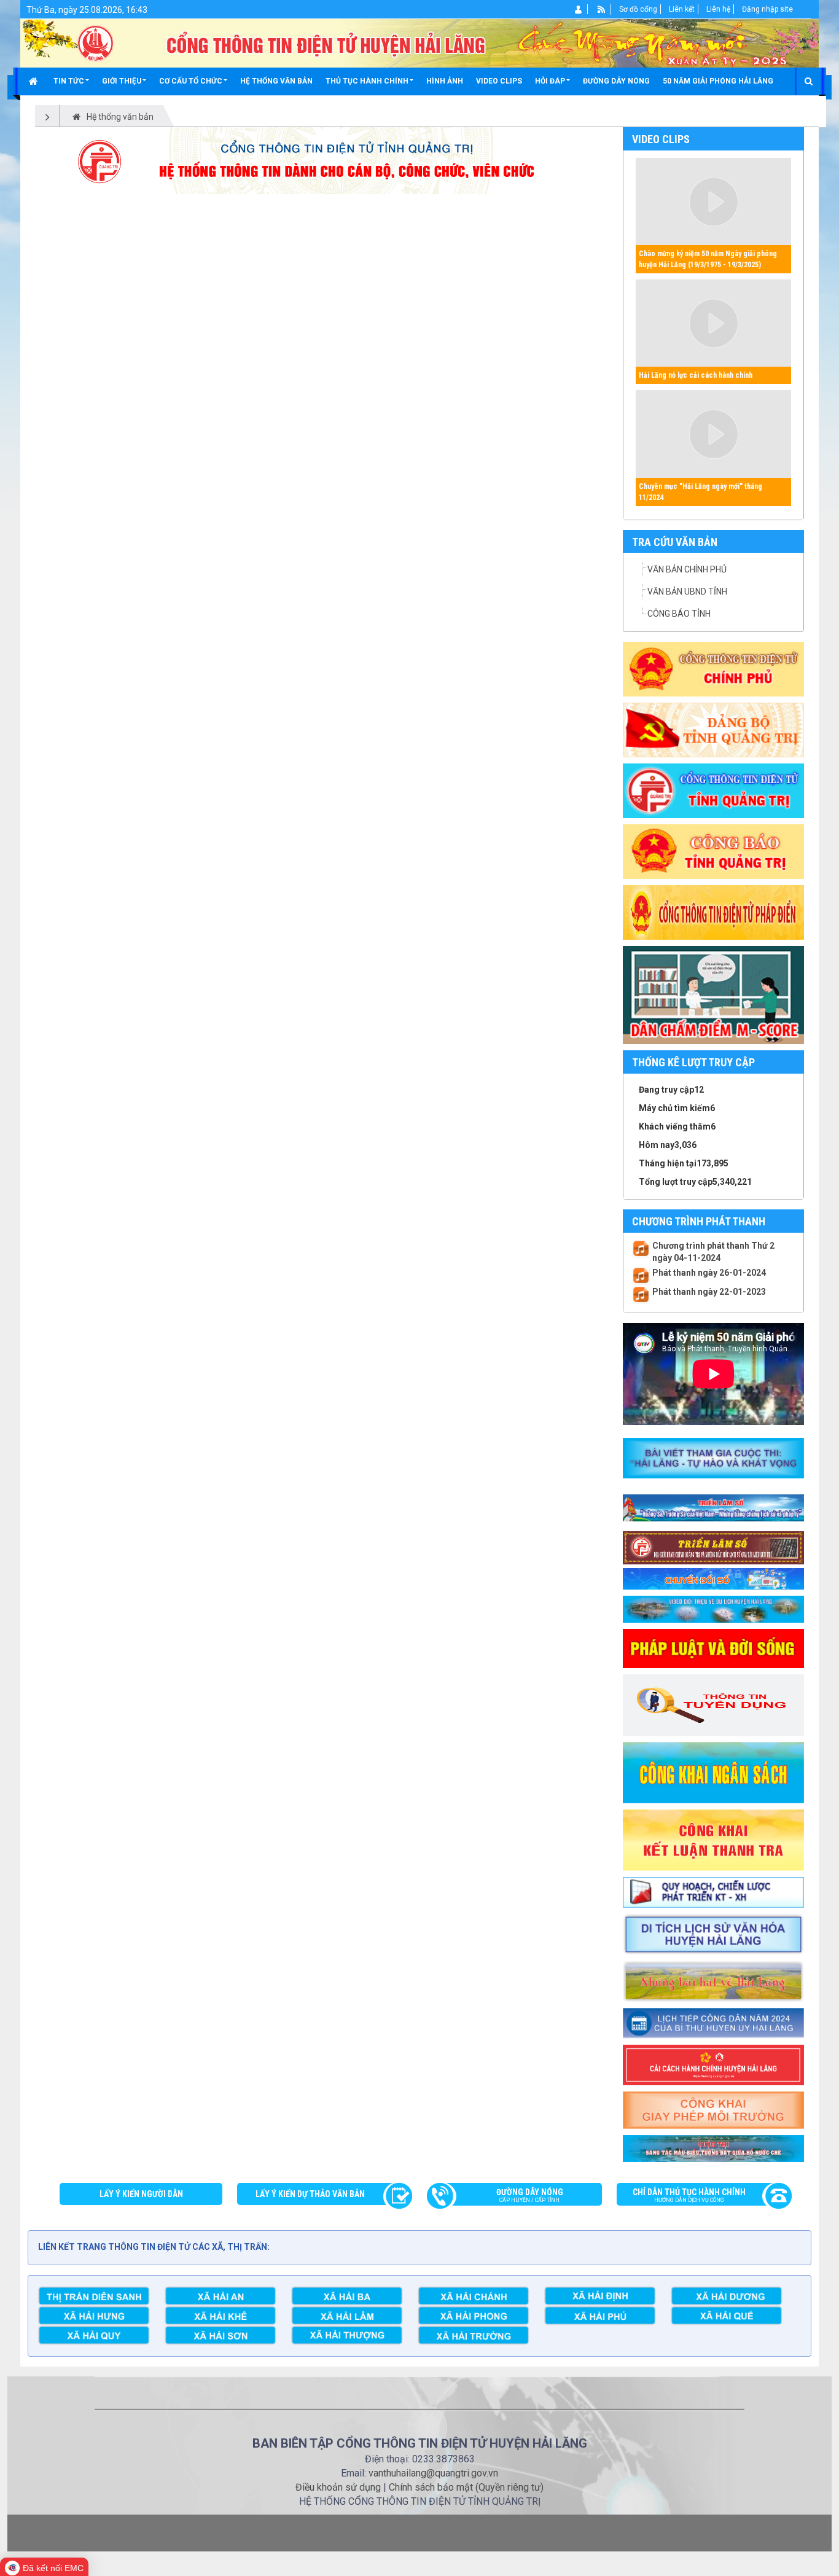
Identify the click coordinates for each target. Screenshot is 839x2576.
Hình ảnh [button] (445, 81)
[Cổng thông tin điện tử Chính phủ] (713, 669)
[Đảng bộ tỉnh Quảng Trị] (713, 730)
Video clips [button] (499, 81)
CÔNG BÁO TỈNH (679, 614)
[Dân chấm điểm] (713, 994)
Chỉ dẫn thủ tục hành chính (689, 2195)
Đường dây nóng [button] (616, 81)
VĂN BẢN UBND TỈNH (687, 591)
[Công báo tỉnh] (713, 851)
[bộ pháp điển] (713, 912)
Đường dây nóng (530, 2195)
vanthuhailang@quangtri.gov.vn (433, 2473)
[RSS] (602, 9)
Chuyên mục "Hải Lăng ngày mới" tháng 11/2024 (700, 492)
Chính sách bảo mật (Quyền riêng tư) (466, 2487)
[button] (71, 81)
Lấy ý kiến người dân (141, 2194)
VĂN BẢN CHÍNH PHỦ (687, 569)
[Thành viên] (579, 9)
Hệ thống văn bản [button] (276, 81)
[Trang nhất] (35, 81)
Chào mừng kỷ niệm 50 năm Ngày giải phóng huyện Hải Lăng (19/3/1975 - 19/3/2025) (708, 259)
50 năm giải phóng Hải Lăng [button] (718, 81)
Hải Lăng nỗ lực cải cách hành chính (696, 375)
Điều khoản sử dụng (338, 2487)
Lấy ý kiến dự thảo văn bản (310, 2194)
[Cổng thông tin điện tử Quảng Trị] (713, 790)
